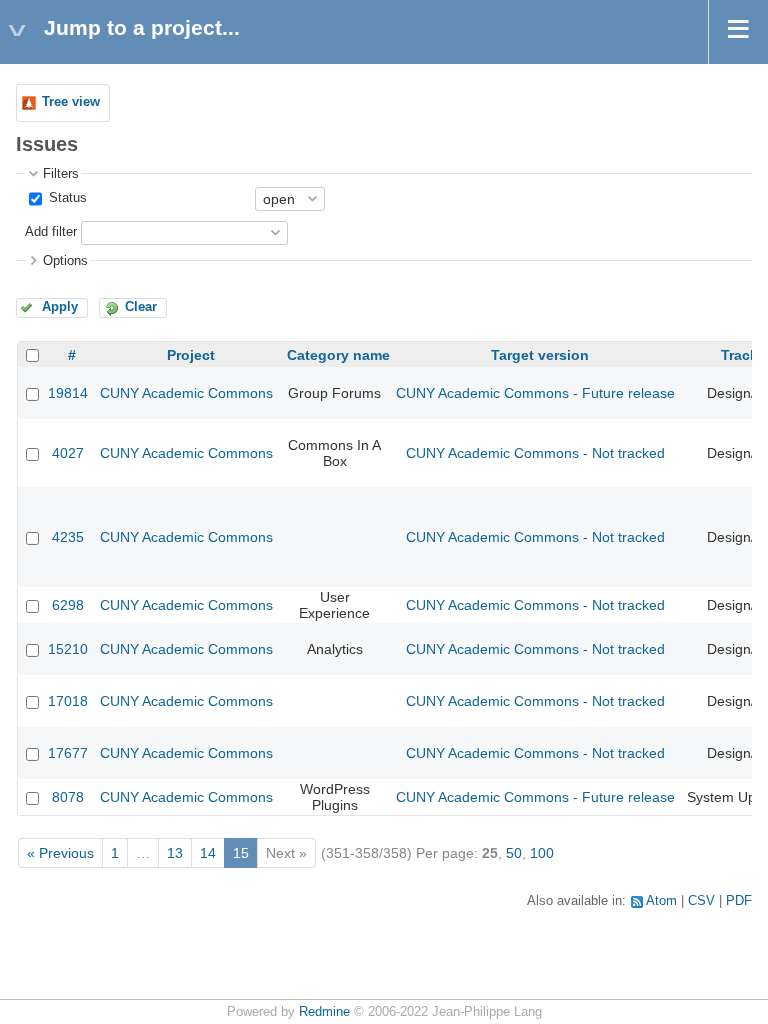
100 (542, 853)
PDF (739, 901)
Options (65, 261)
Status (66, 198)
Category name (338, 355)
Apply (60, 307)
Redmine (324, 1012)
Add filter (51, 232)
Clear (141, 307)
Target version (540, 355)
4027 (68, 453)
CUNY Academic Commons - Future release (535, 393)
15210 (68, 649)
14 (208, 853)
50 (514, 853)
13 (175, 853)
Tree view (71, 102)
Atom (661, 901)
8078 (68, 797)
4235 (68, 537)
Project (191, 355)
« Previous (60, 853)
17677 (68, 753)
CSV (701, 901)
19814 (68, 393)
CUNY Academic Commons (186, 393)
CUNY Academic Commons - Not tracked (535, 453)
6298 (68, 605)
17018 (68, 701)
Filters (61, 174)
